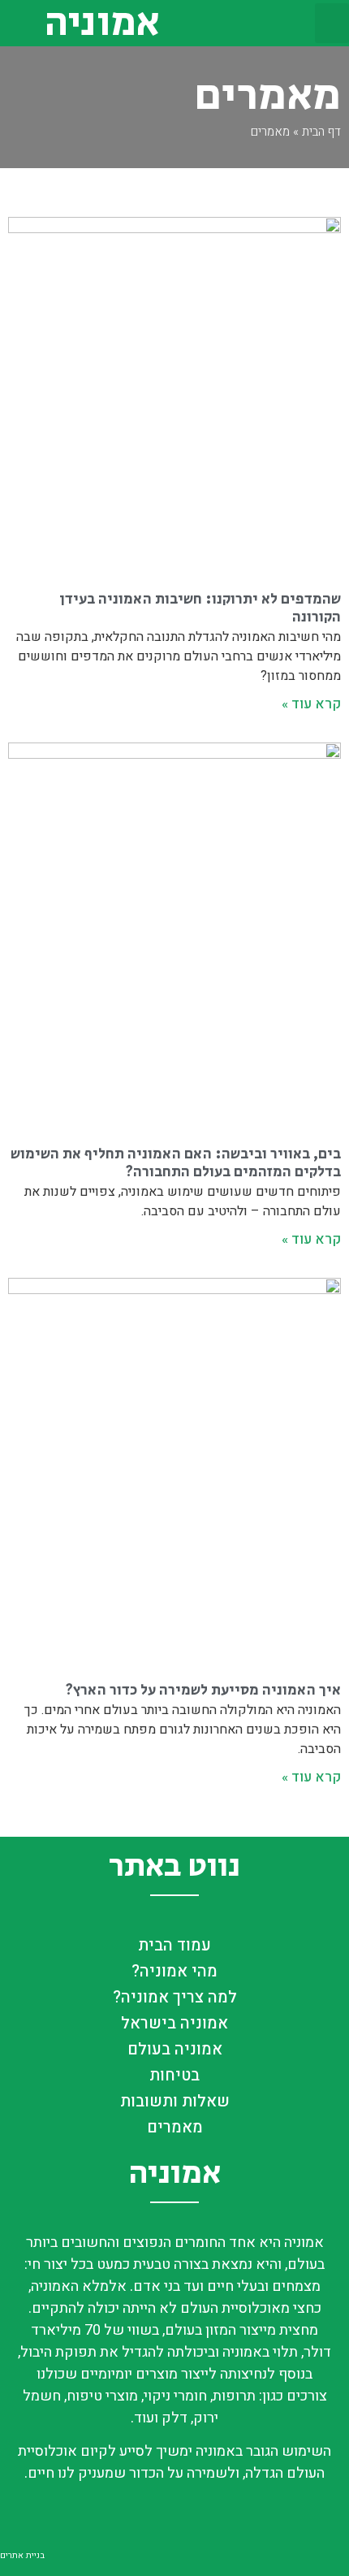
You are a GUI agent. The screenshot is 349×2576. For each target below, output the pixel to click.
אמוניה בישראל (174, 2023)
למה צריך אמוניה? (175, 1997)
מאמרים (175, 2127)
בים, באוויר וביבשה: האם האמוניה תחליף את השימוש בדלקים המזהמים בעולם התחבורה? (176, 1163)
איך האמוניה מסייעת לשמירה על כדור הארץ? (203, 1691)
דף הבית (321, 132)
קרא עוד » (311, 704)
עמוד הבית (174, 1945)
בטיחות (174, 2075)
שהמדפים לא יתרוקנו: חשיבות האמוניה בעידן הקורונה (200, 608)
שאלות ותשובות (175, 2101)
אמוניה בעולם (175, 2049)
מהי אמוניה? (174, 1971)
